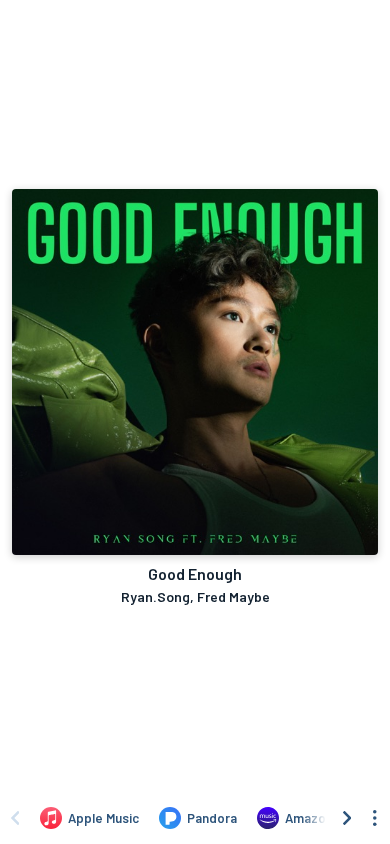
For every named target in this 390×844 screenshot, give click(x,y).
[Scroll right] (347, 818)
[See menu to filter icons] (375, 818)
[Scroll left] (15, 818)
